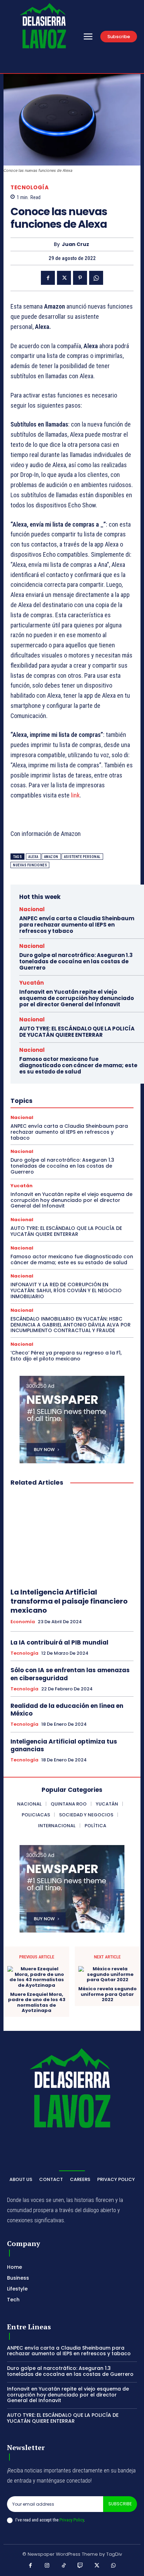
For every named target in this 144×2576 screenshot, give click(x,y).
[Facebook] (48, 278)
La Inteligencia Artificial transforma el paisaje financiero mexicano (69, 1601)
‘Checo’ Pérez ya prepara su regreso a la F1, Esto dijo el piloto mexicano (66, 1356)
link (75, 795)
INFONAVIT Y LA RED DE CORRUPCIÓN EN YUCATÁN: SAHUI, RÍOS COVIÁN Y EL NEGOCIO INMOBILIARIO (66, 1290)
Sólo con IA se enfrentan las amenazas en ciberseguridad (70, 1674)
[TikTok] (64, 2566)
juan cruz (75, 244)
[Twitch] (80, 2566)
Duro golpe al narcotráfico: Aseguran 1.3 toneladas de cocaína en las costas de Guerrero (76, 961)
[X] (64, 278)
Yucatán (31, 983)
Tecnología (30, 187)
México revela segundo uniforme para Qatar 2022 (107, 1994)
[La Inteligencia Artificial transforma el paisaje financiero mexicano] (72, 1537)
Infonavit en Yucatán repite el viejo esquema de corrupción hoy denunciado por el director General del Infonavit (77, 998)
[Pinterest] (80, 278)
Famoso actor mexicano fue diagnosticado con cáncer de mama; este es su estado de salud (78, 1065)
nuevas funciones (30, 865)
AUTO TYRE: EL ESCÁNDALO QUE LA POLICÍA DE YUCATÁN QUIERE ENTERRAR (77, 1032)
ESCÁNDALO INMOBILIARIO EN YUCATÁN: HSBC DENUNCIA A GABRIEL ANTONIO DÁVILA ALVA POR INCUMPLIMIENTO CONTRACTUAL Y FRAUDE (71, 1325)
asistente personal (82, 857)
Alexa (33, 857)
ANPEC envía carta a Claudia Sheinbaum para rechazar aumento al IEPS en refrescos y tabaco (77, 925)
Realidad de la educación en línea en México (67, 1710)
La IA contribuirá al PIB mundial (59, 1642)
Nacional (32, 909)
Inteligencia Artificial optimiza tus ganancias (64, 1745)
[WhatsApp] (96, 278)
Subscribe (120, 2504)
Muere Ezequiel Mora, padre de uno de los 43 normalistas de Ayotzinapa (37, 2003)
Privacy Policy (72, 2520)
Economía (23, 1622)
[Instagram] (47, 2566)
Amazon (51, 857)
